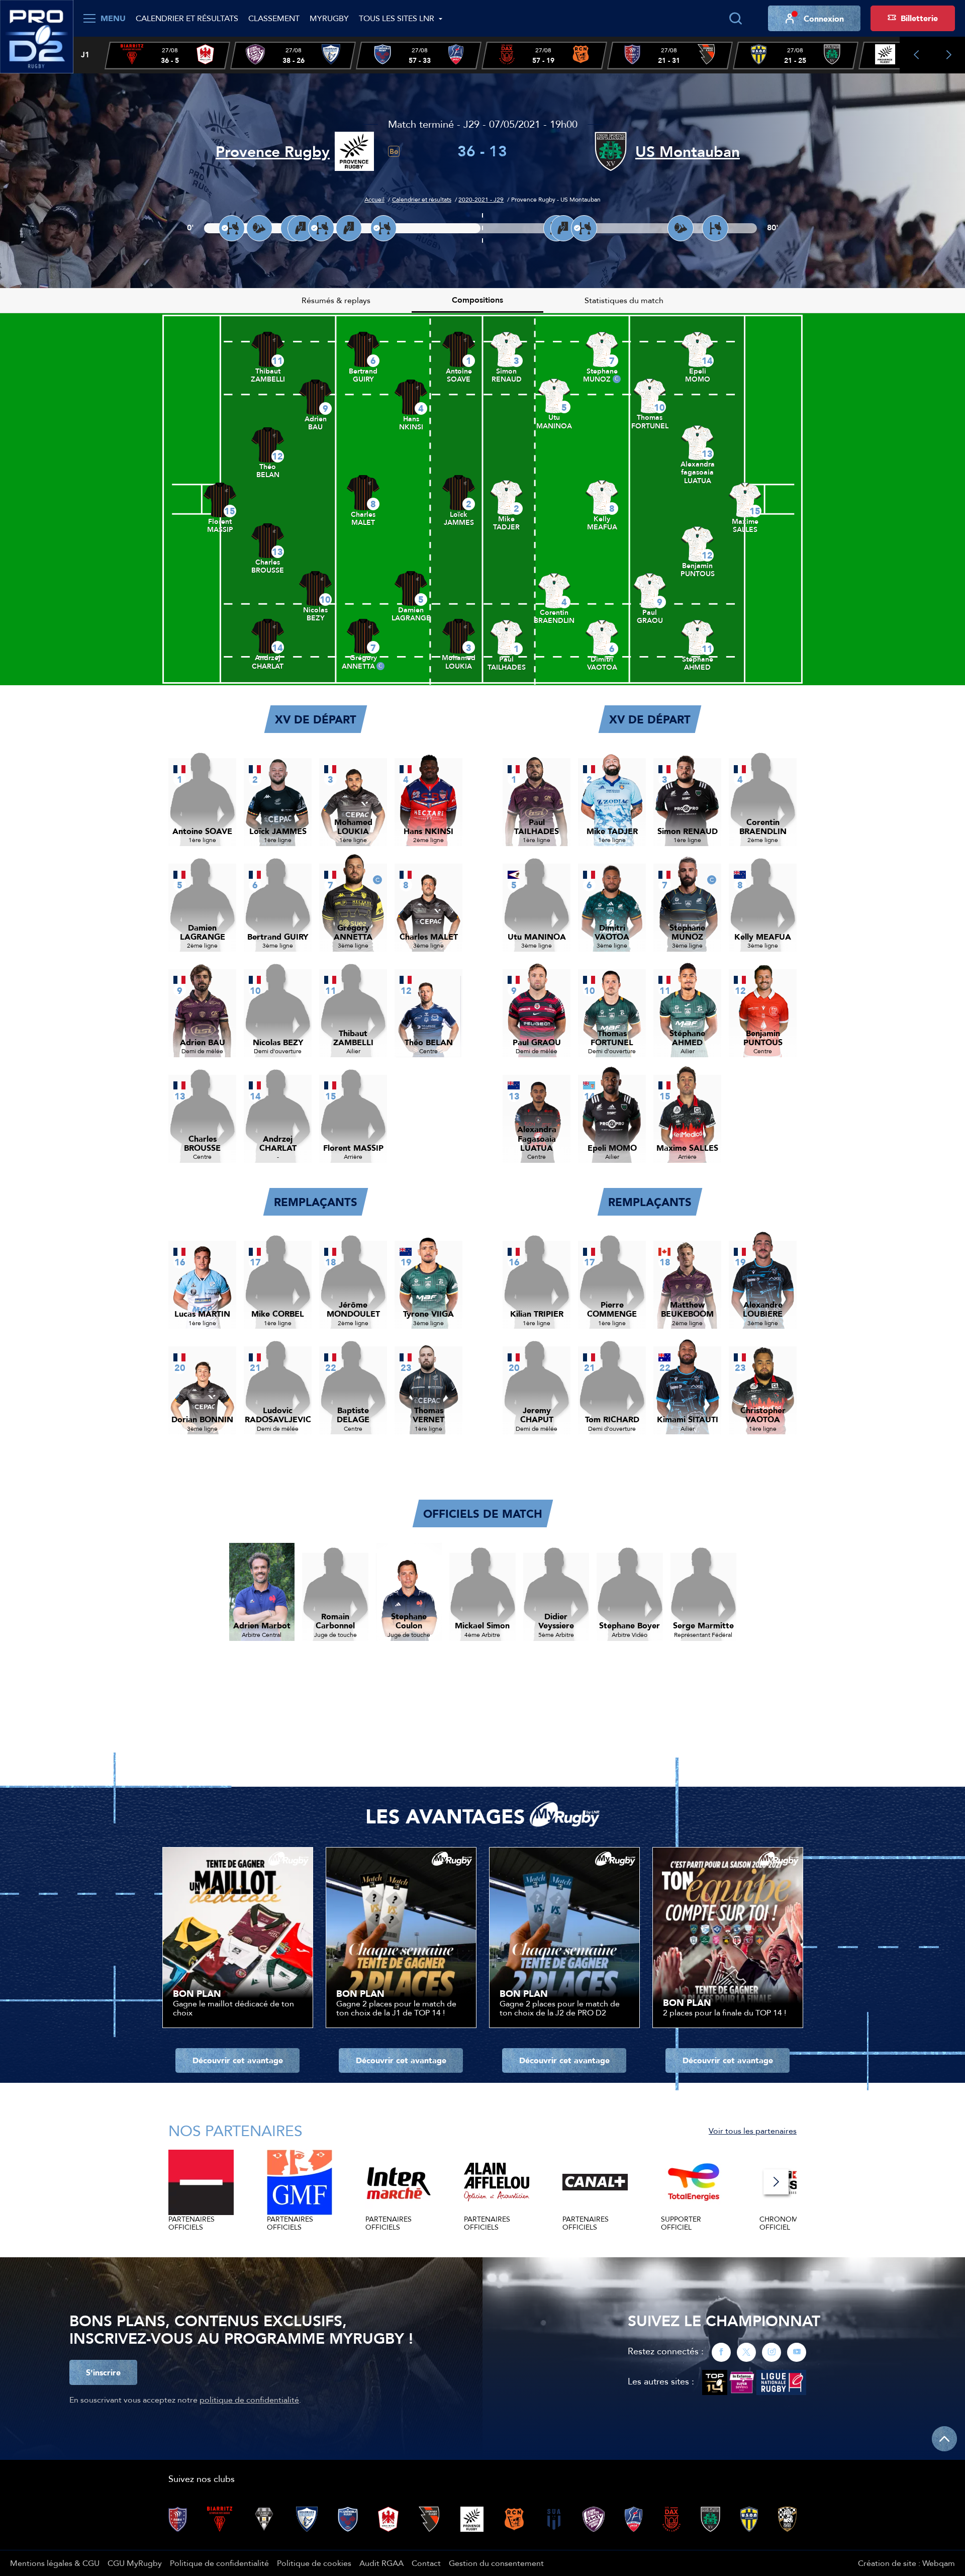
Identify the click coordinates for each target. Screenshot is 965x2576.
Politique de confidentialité (219, 2563)
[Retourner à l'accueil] (37, 36)
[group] (167, 56)
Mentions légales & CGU (55, 2563)
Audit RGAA (381, 2563)
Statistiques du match (624, 300)
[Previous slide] (916, 55)
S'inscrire (103, 2372)
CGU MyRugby (135, 2563)
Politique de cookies (314, 2563)
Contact (426, 2563)
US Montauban (688, 152)
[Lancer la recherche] (735, 19)
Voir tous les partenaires (753, 2131)
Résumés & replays (336, 300)
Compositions (477, 300)
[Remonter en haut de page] (944, 2439)
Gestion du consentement (496, 2563)
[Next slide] (949, 55)
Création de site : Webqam (906, 2563)
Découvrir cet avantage (238, 2060)
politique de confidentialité (249, 2400)
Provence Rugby (273, 152)
